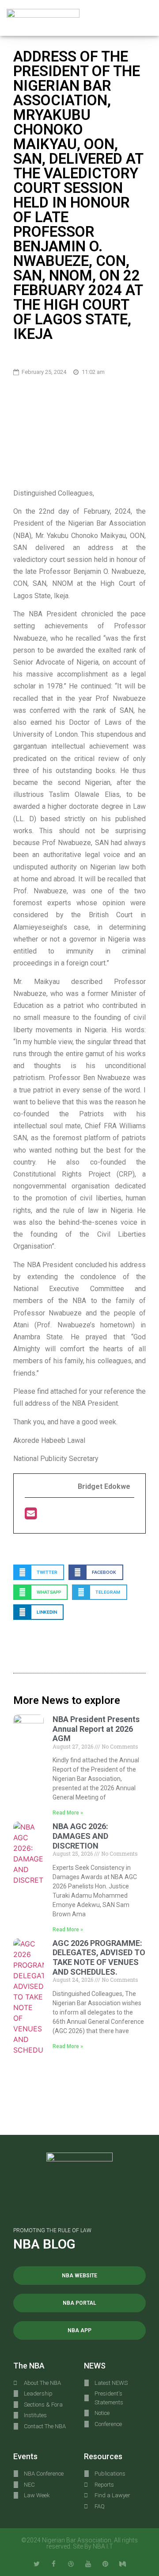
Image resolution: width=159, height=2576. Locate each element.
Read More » (68, 1813)
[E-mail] (31, 1516)
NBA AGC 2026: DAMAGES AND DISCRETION (80, 1836)
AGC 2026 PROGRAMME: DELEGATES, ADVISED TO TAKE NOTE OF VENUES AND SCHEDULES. (99, 1957)
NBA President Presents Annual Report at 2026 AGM (96, 1729)
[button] (146, 18)
